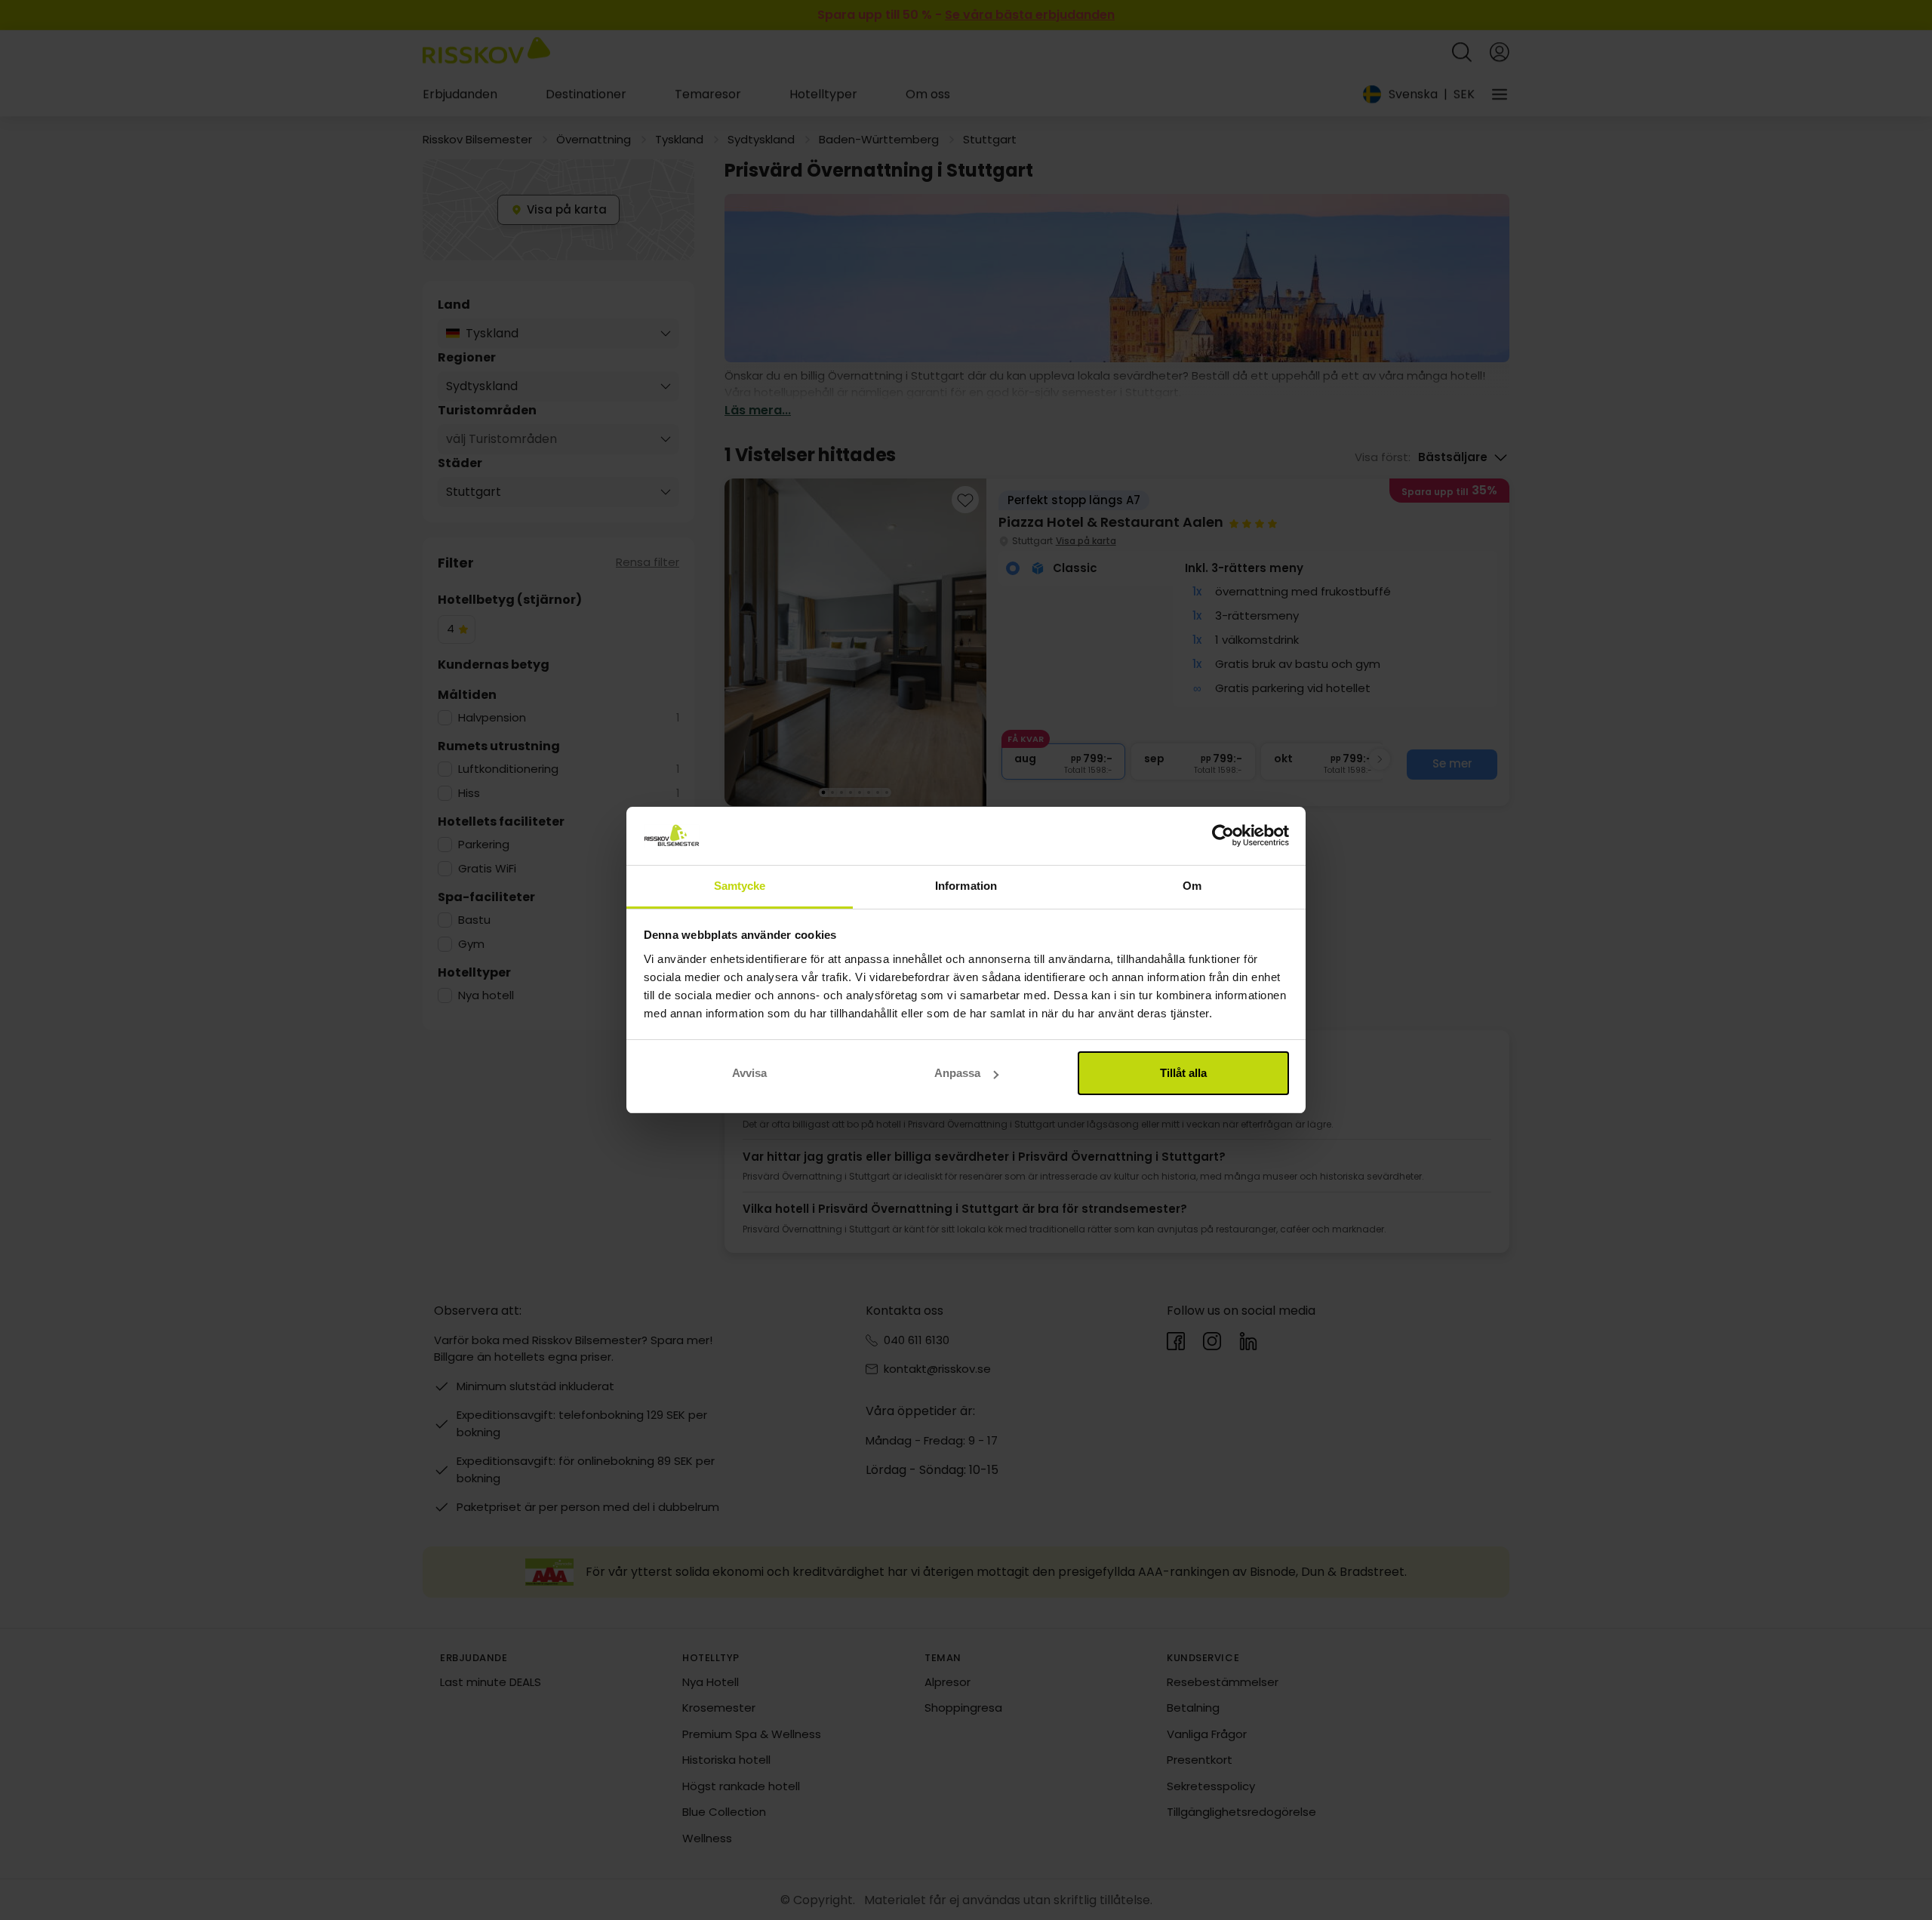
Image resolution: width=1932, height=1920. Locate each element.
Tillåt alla (1183, 1073)
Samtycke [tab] (740, 886)
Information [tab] (966, 886)
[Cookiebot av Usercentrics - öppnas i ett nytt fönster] (1223, 836)
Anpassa (957, 1073)
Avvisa (749, 1073)
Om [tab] (1192, 886)
